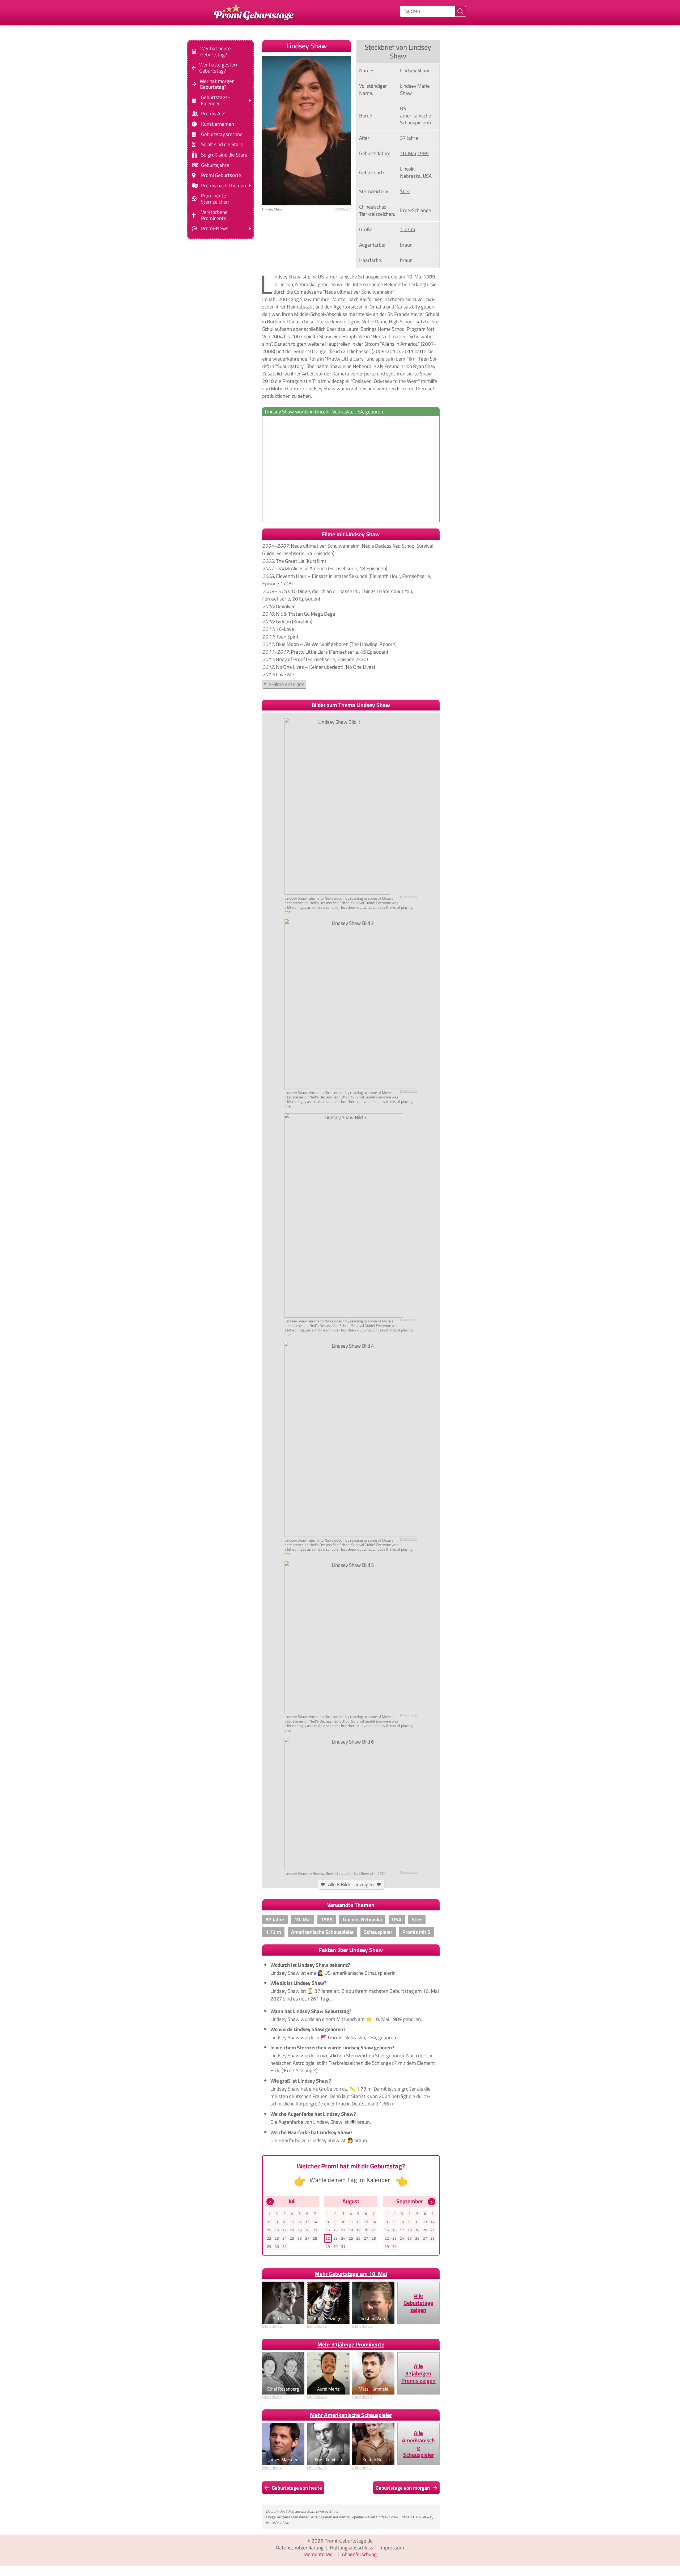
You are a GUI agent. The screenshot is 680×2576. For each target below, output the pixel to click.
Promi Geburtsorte (221, 175)
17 (284, 2230)
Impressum (392, 2548)
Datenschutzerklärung (300, 2548)
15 (269, 2230)
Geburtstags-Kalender (215, 100)
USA (427, 176)
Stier (405, 191)
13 (307, 2222)
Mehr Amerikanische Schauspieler (351, 2415)
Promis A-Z (213, 114)
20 (307, 2230)
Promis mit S (416, 1932)
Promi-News (215, 228)
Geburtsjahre (215, 165)
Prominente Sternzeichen (215, 199)
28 (315, 2238)
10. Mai (408, 153)
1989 (423, 153)
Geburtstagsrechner (223, 134)
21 (315, 2230)
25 (292, 2238)
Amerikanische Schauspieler (322, 1932)
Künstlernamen (218, 124)
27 (307, 2238)
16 (277, 2230)
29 (269, 2247)
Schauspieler (378, 1932)
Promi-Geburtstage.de (348, 2541)
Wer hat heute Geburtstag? (216, 52)
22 (269, 2238)
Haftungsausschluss (352, 2548)
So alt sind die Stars (222, 144)
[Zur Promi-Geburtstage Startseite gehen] (254, 11)
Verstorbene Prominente (214, 215)
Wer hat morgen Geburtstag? (217, 84)
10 (284, 2222)
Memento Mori (320, 2554)
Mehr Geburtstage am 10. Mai (351, 2274)
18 (292, 2230)
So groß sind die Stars (224, 155)
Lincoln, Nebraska (410, 172)
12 (300, 2222)
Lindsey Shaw (327, 2511)
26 (300, 2238)
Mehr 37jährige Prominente (351, 2344)
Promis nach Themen (224, 186)
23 (277, 2238)
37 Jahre (409, 138)
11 (292, 2222)
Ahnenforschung (359, 2554)
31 (284, 2247)
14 (315, 2222)
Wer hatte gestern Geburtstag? (219, 68)
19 (300, 2230)
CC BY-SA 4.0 (422, 2517)
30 (277, 2247)
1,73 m (408, 229)
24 (284, 2238)
